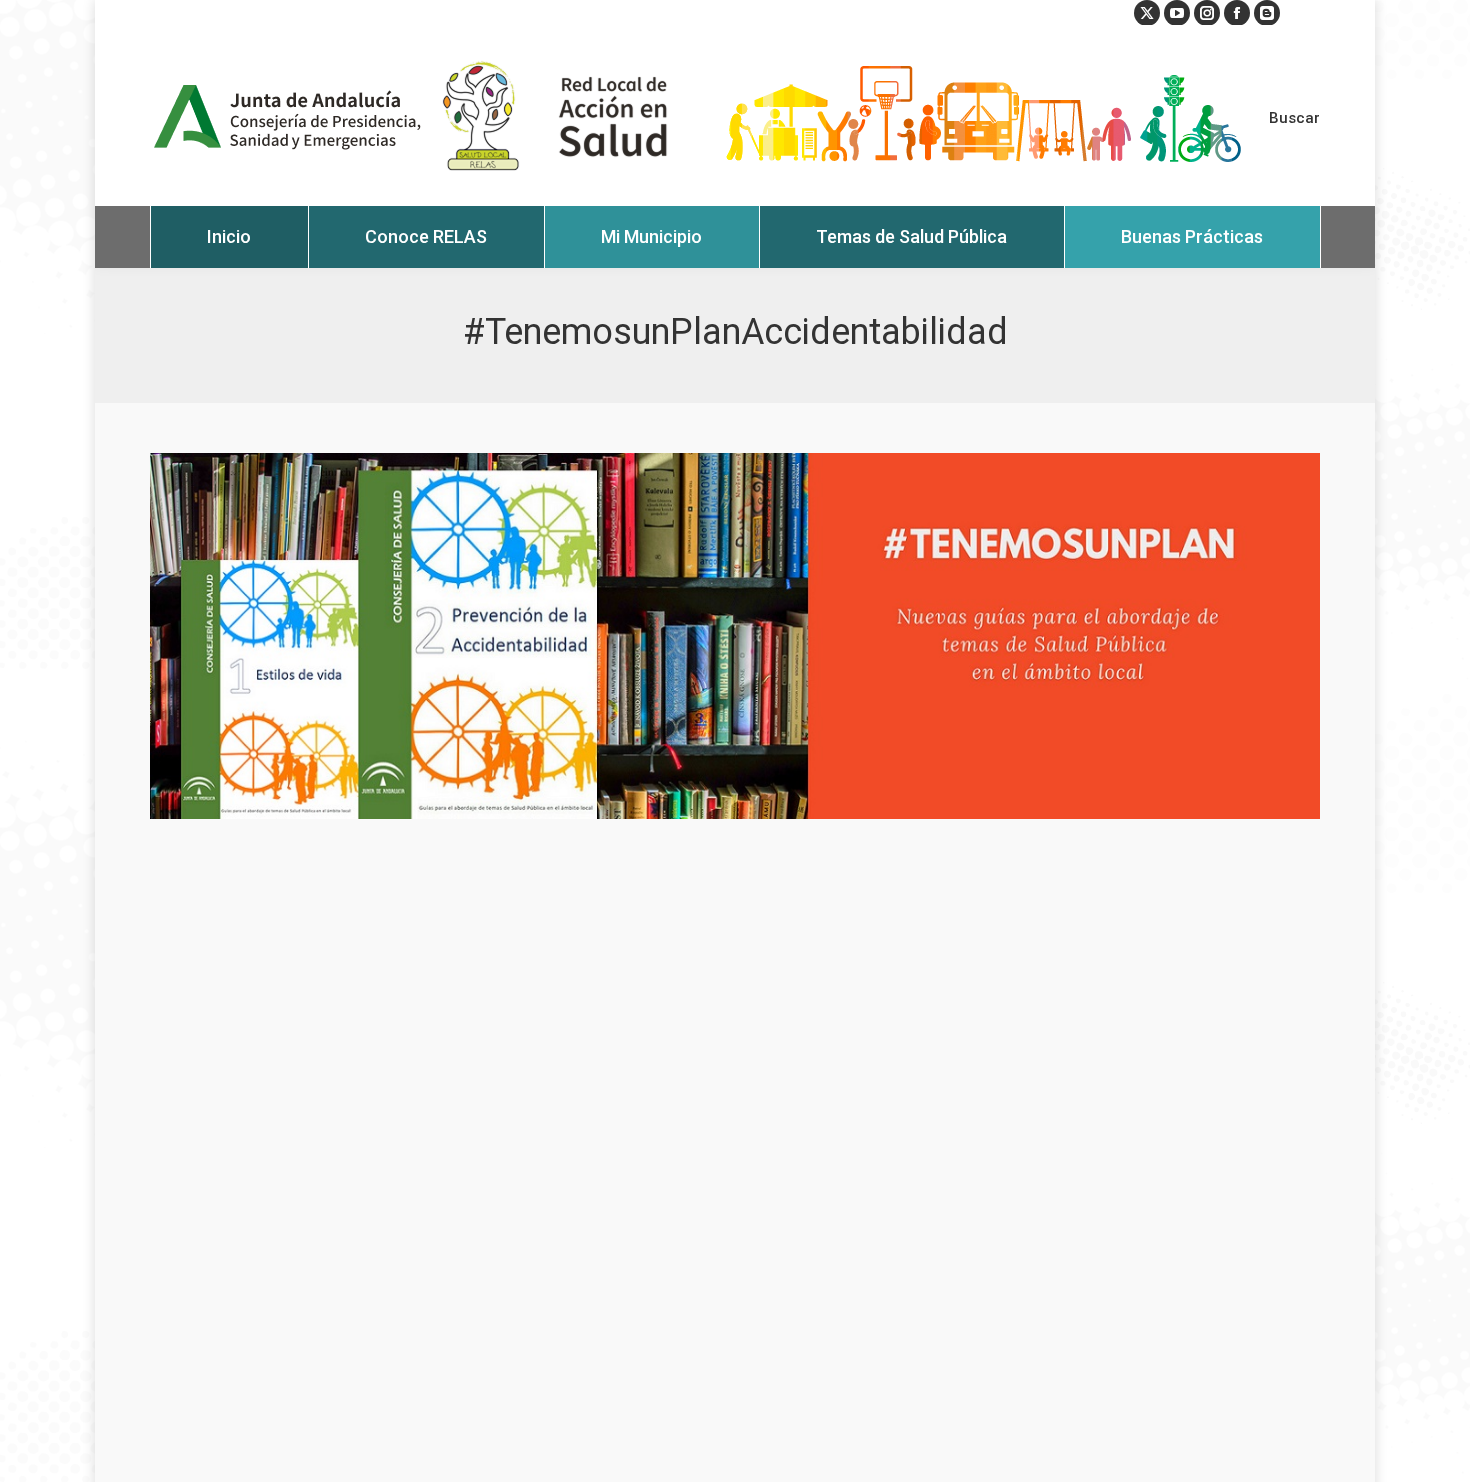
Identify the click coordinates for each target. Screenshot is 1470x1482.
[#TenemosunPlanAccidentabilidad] (735, 636)
